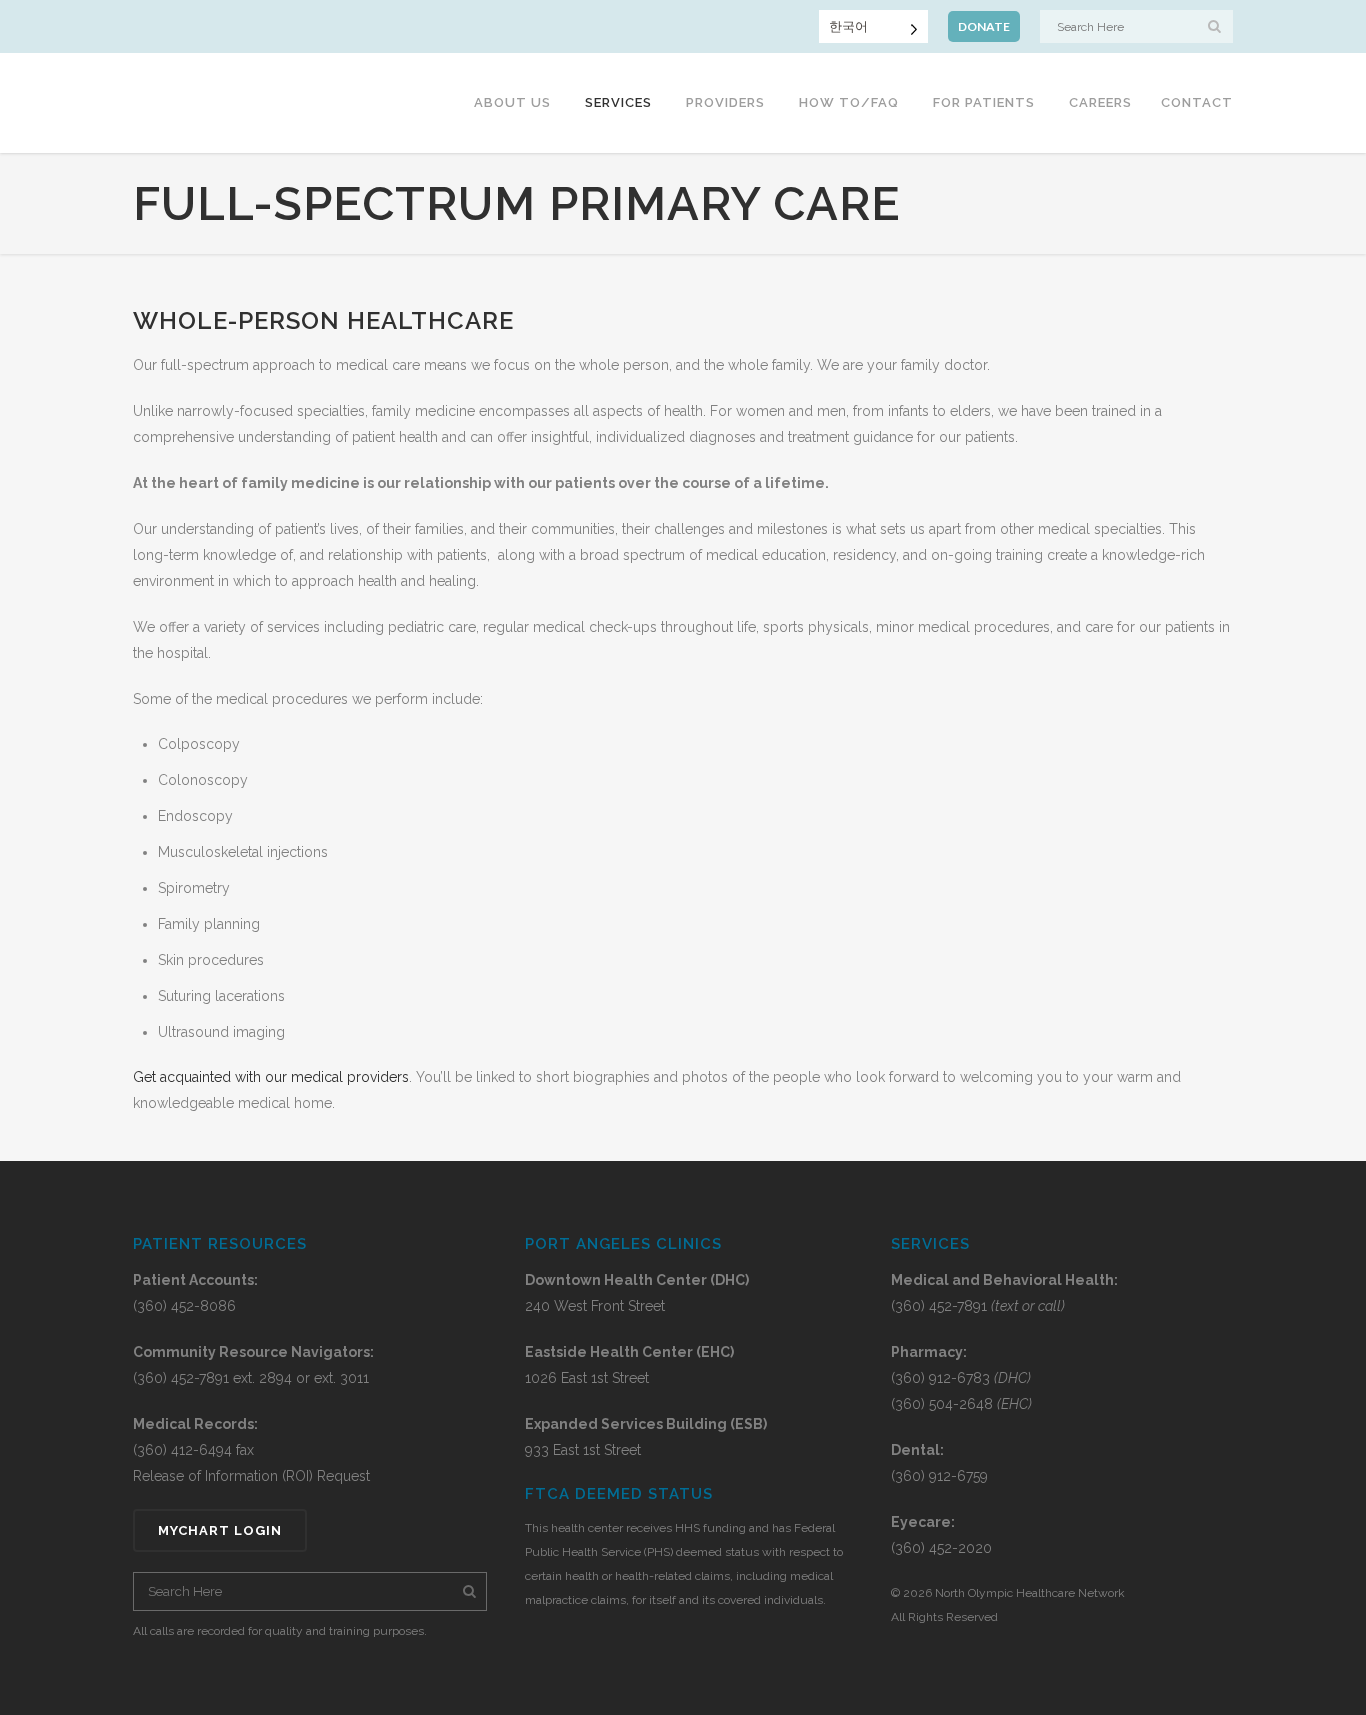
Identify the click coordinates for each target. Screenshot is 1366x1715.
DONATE (984, 26)
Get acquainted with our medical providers (271, 1077)
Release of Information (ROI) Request (251, 1476)
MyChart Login (220, 1530)
